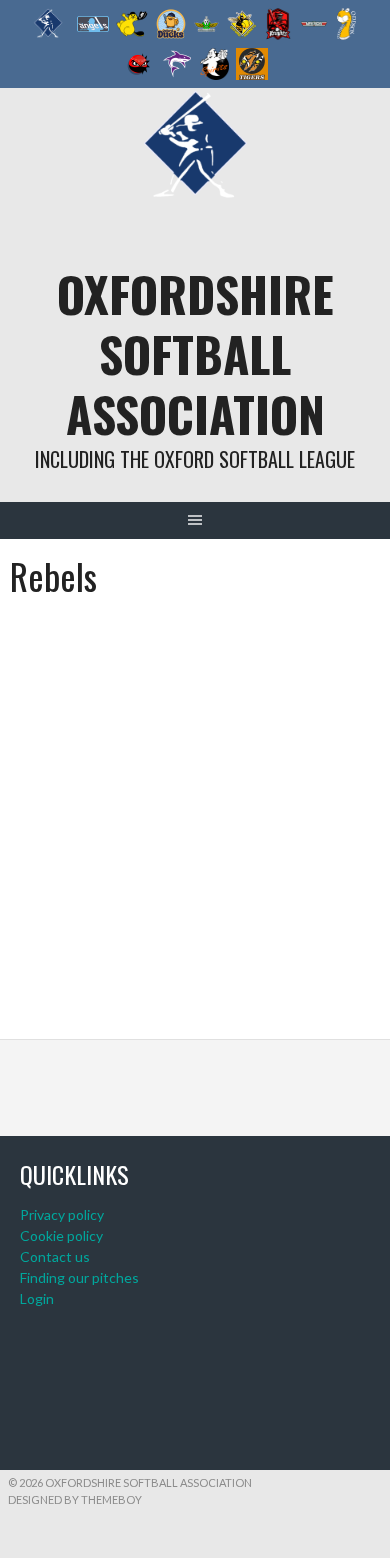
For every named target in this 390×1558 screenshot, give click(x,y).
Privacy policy (62, 1214)
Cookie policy (61, 1235)
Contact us (55, 1256)
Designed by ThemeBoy (75, 1499)
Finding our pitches (79, 1277)
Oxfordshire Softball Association (195, 353)
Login (37, 1298)
